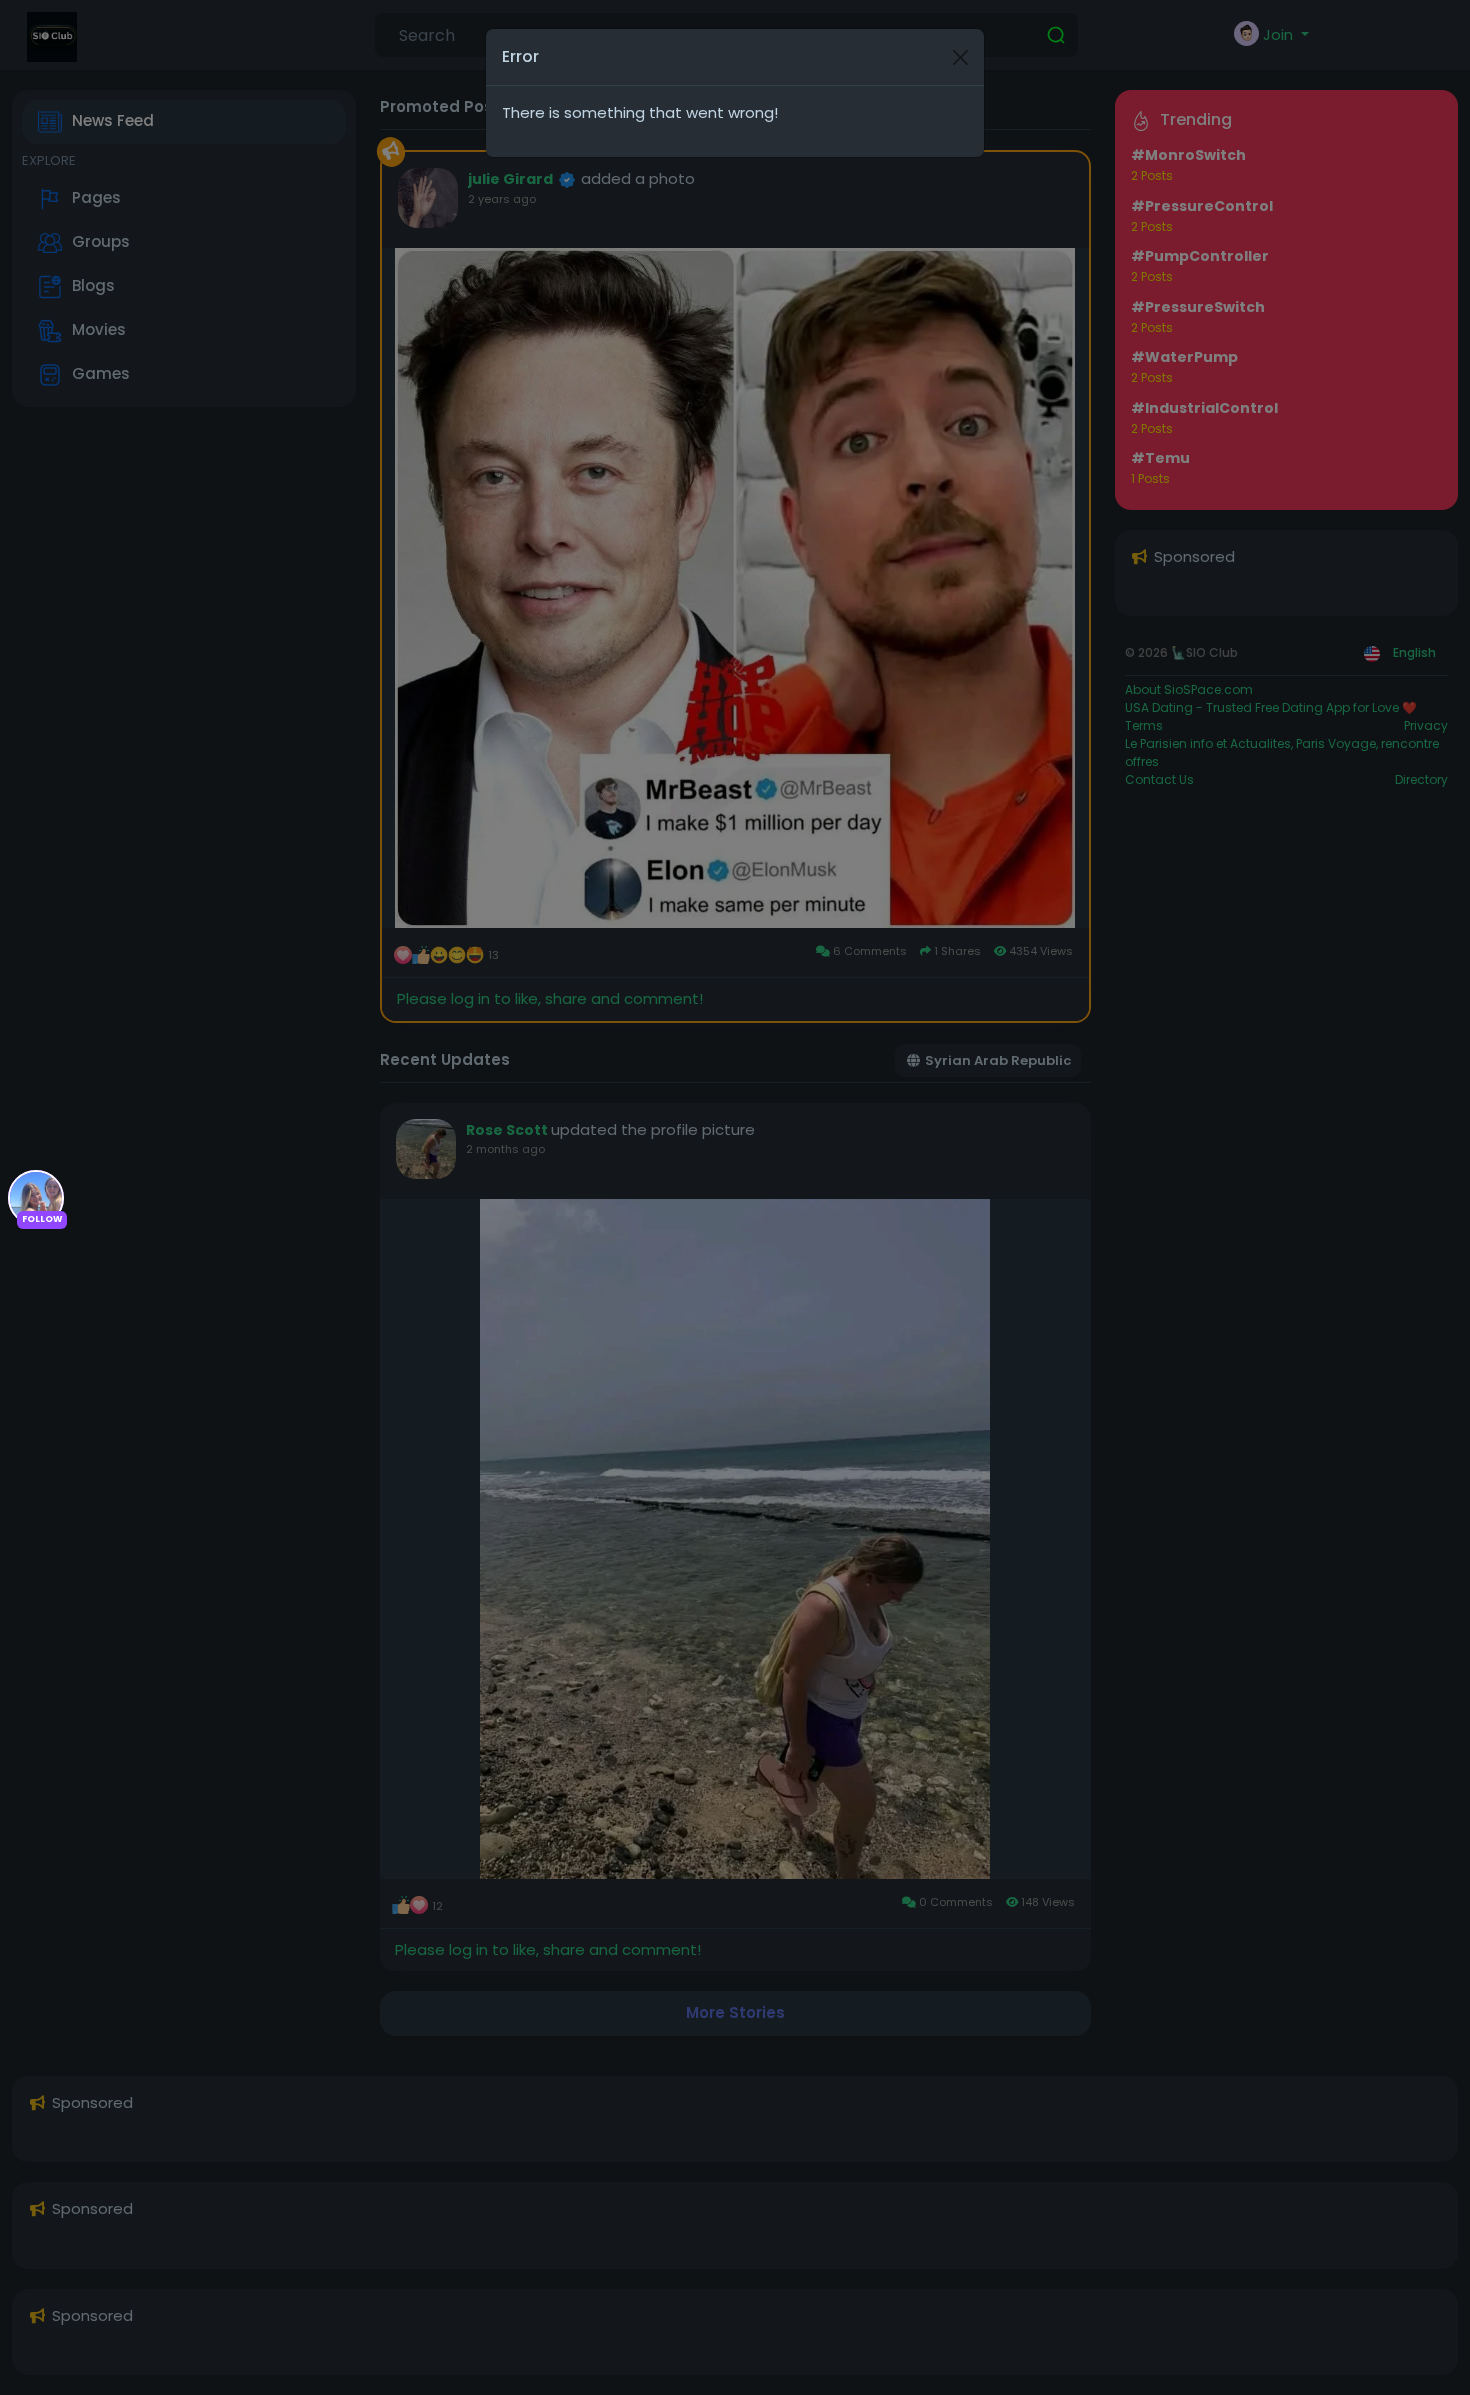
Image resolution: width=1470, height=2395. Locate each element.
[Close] (960, 57)
